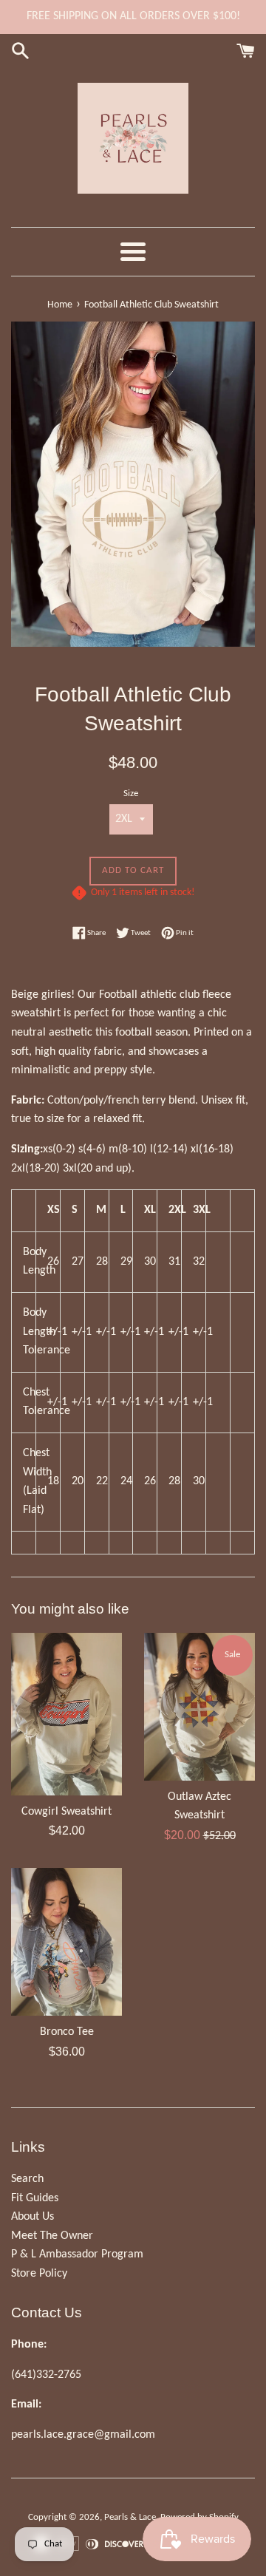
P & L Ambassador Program (77, 2254)
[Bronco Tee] (66, 1942)
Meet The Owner (52, 2236)
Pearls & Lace (130, 2517)
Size (131, 793)
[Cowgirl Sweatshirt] (66, 1714)
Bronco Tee (67, 2032)
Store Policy (39, 2274)
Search (27, 2179)
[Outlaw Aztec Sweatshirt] (199, 1707)
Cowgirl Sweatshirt (66, 1812)
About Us (33, 2217)
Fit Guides (35, 2198)
